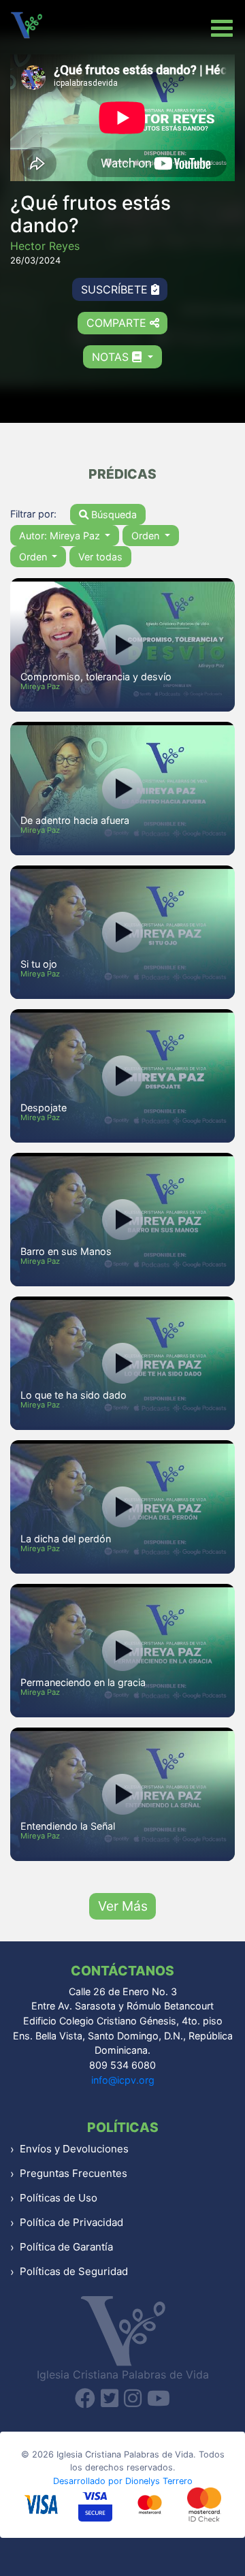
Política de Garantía (66, 2247)
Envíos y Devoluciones (74, 2149)
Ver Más (123, 1906)
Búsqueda (113, 514)
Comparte (118, 323)
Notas (112, 357)
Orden (147, 536)
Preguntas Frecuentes (73, 2173)
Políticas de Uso (59, 2198)
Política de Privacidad (71, 2222)
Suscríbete (116, 289)
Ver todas (100, 557)
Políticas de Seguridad (74, 2271)
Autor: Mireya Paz (61, 536)
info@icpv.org (123, 2080)
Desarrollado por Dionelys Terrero (123, 2481)
